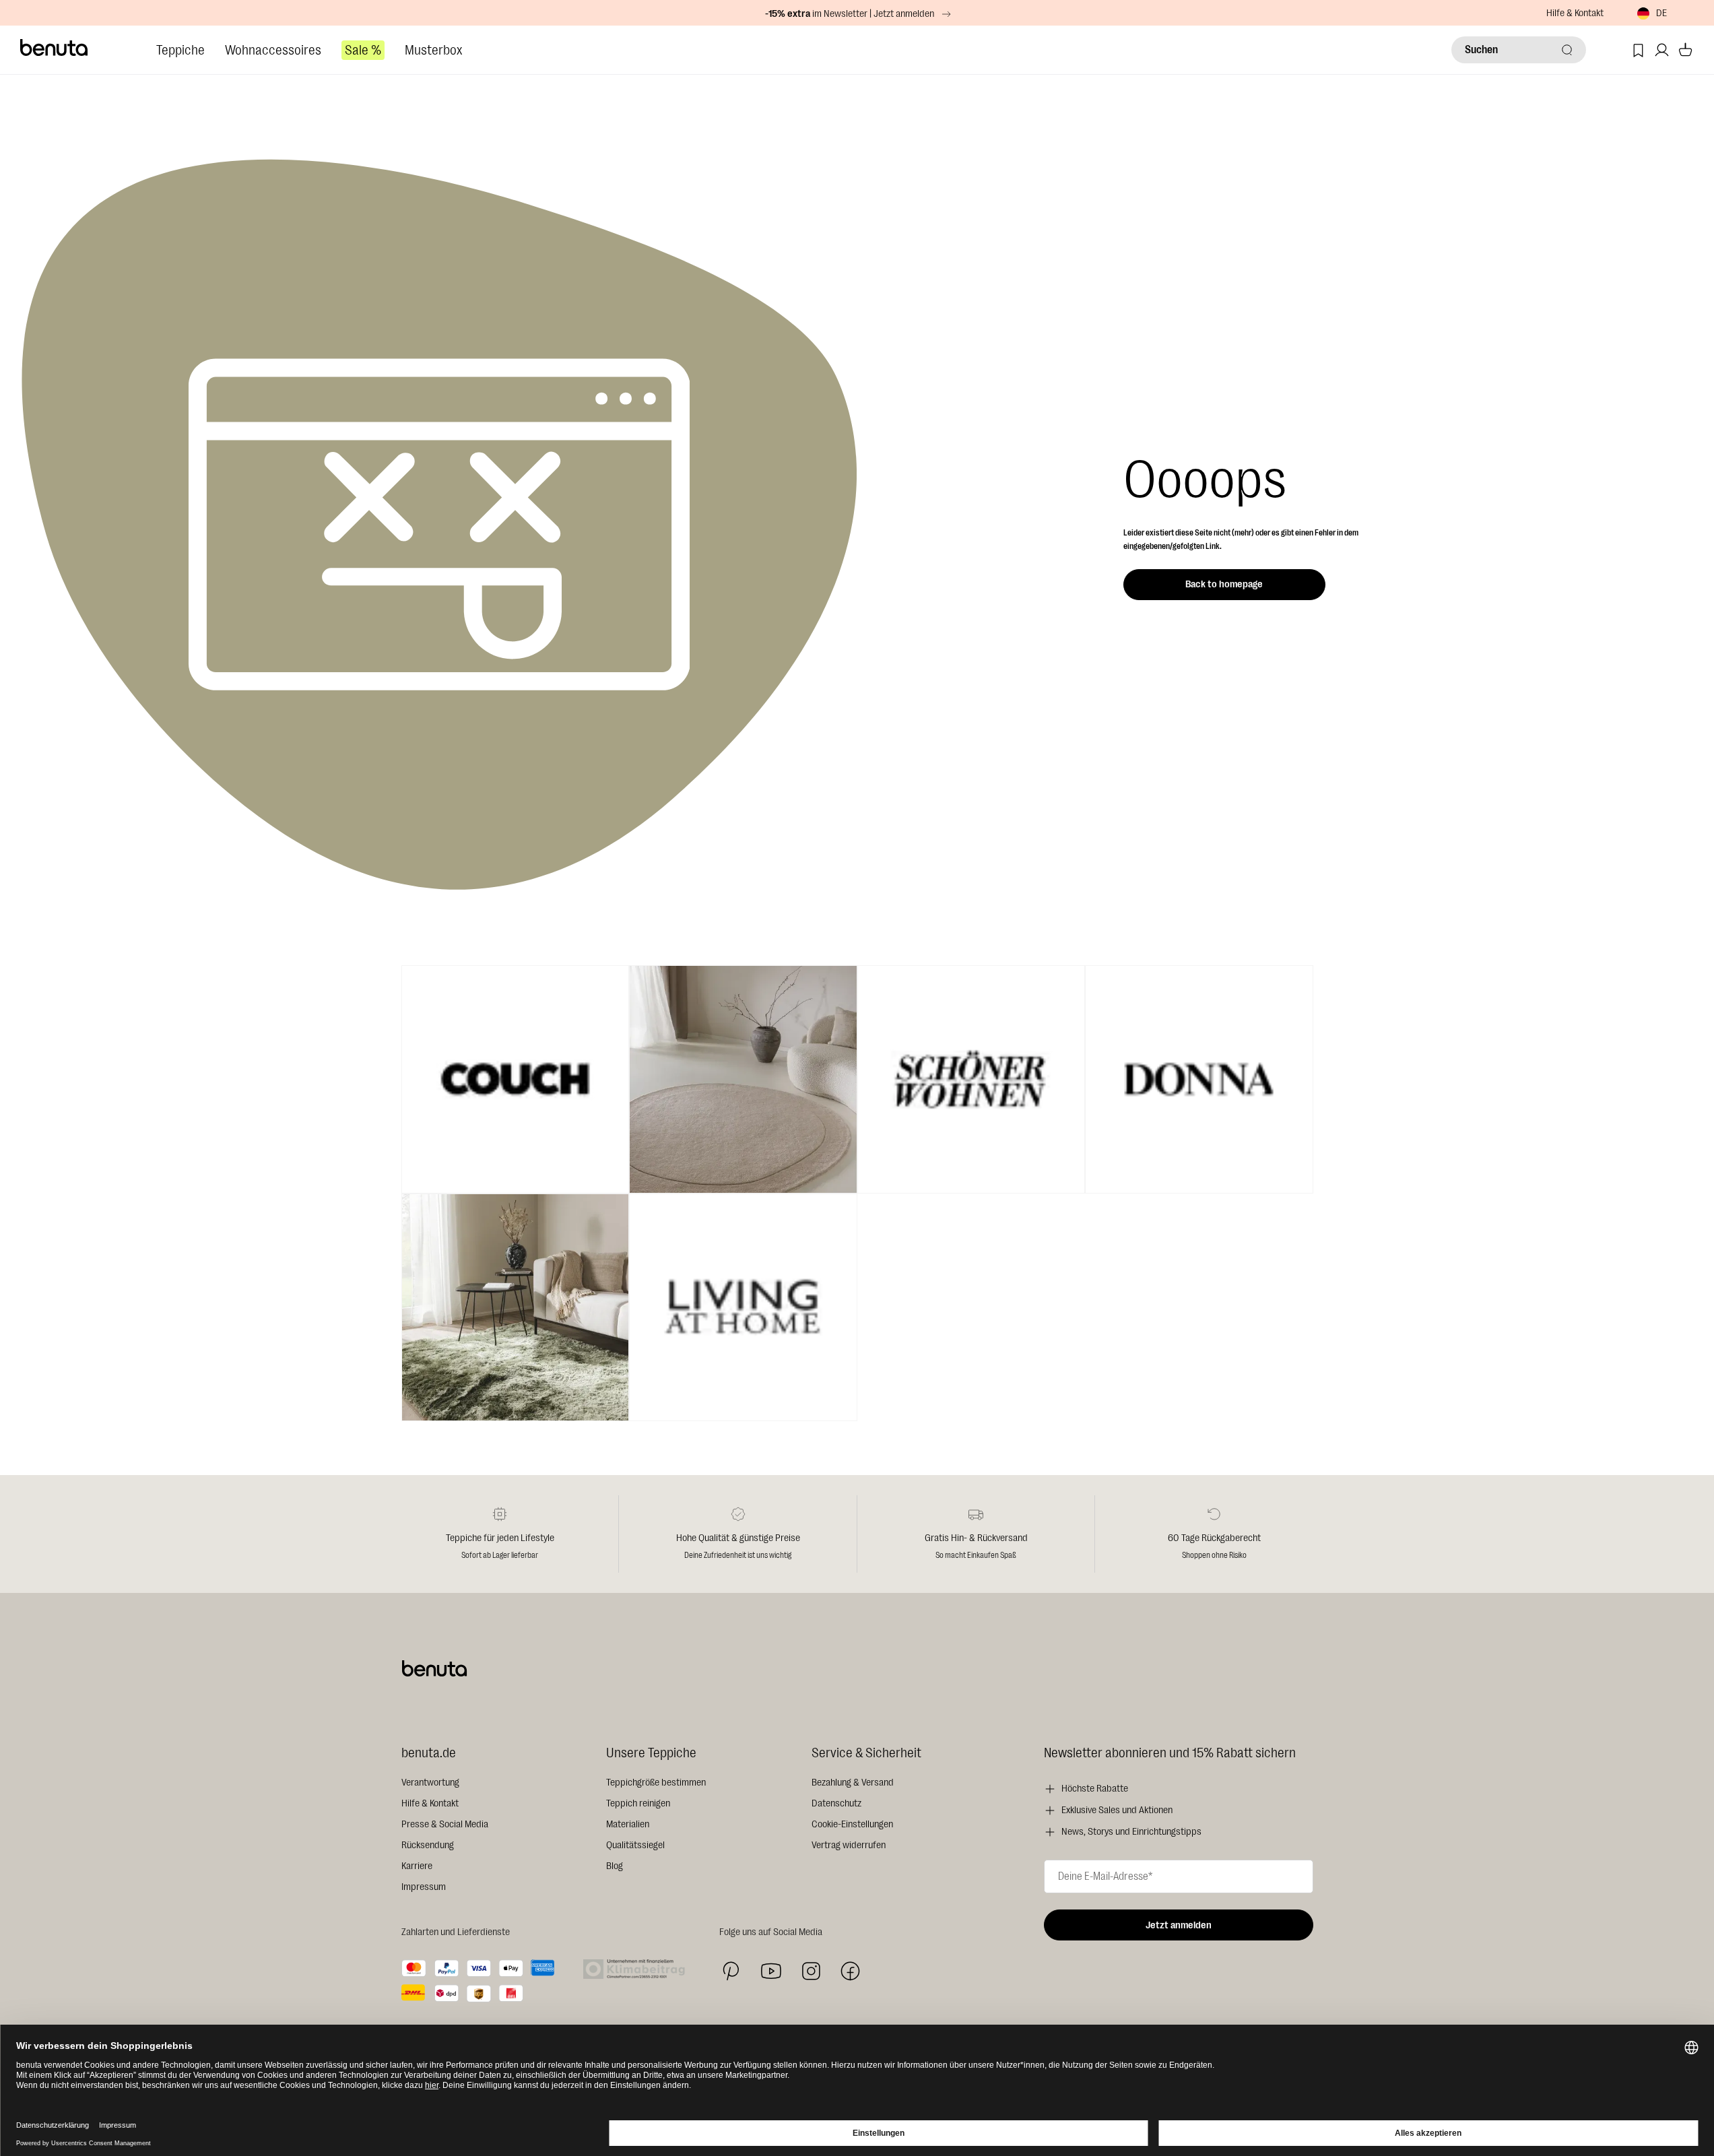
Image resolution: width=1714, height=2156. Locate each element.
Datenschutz (836, 1803)
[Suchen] (1567, 50)
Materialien (628, 1824)
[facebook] (850, 1971)
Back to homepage (1224, 584)
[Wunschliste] (1638, 50)
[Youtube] (771, 1971)
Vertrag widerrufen (849, 1845)
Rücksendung (428, 1845)
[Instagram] (811, 1971)
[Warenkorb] (1685, 50)
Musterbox (433, 50)
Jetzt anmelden (1179, 1925)
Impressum (424, 1887)
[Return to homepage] (55, 48)
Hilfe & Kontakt (1575, 13)
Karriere (417, 1866)
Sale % (363, 50)
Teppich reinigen (638, 1803)
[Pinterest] (731, 1971)
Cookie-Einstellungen (852, 1824)
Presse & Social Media (445, 1824)
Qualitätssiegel (635, 1845)
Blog (615, 1866)
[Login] (1662, 50)
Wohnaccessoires (273, 50)
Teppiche (180, 50)
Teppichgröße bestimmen (656, 1783)
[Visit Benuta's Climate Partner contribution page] (638, 1969)
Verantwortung (430, 1783)
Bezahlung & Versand (853, 1783)
